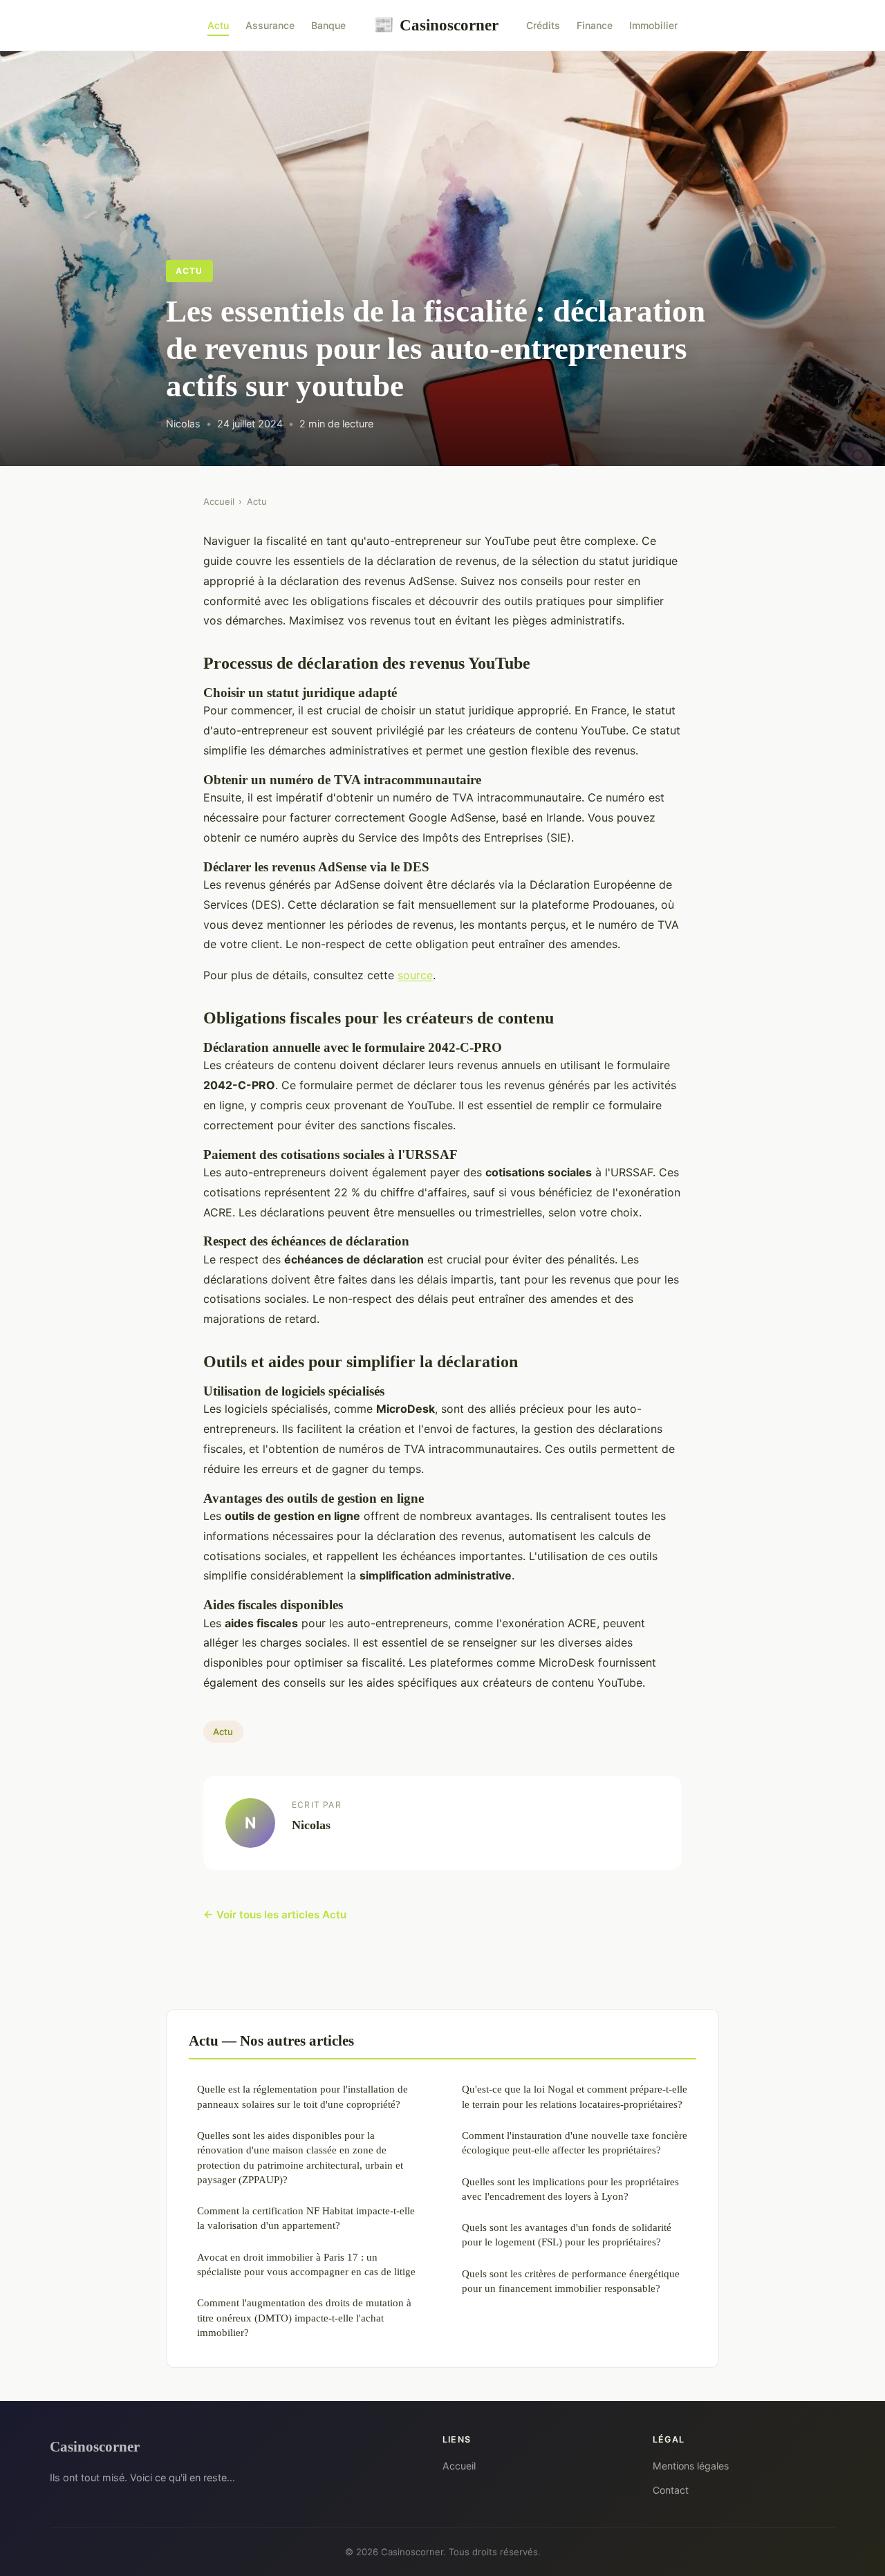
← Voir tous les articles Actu (275, 1915)
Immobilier (653, 25)
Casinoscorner (436, 25)
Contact (671, 2490)
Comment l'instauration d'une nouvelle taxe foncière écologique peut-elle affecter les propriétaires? (575, 2142)
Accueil (219, 501)
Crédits (543, 25)
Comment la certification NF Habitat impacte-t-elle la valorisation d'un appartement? (306, 2218)
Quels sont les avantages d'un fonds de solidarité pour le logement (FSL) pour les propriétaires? (567, 2234)
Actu (218, 25)
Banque (328, 25)
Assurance (270, 25)
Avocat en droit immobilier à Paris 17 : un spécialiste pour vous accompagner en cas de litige (306, 2264)
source (415, 975)
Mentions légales (691, 2466)
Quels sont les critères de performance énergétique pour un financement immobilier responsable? (571, 2281)
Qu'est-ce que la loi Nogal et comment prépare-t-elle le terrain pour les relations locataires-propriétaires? (575, 2096)
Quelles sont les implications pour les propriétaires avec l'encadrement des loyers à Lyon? (570, 2189)
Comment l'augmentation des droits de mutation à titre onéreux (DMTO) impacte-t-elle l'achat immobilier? (304, 2317)
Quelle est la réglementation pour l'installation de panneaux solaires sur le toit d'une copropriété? (302, 2096)
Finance (595, 25)
